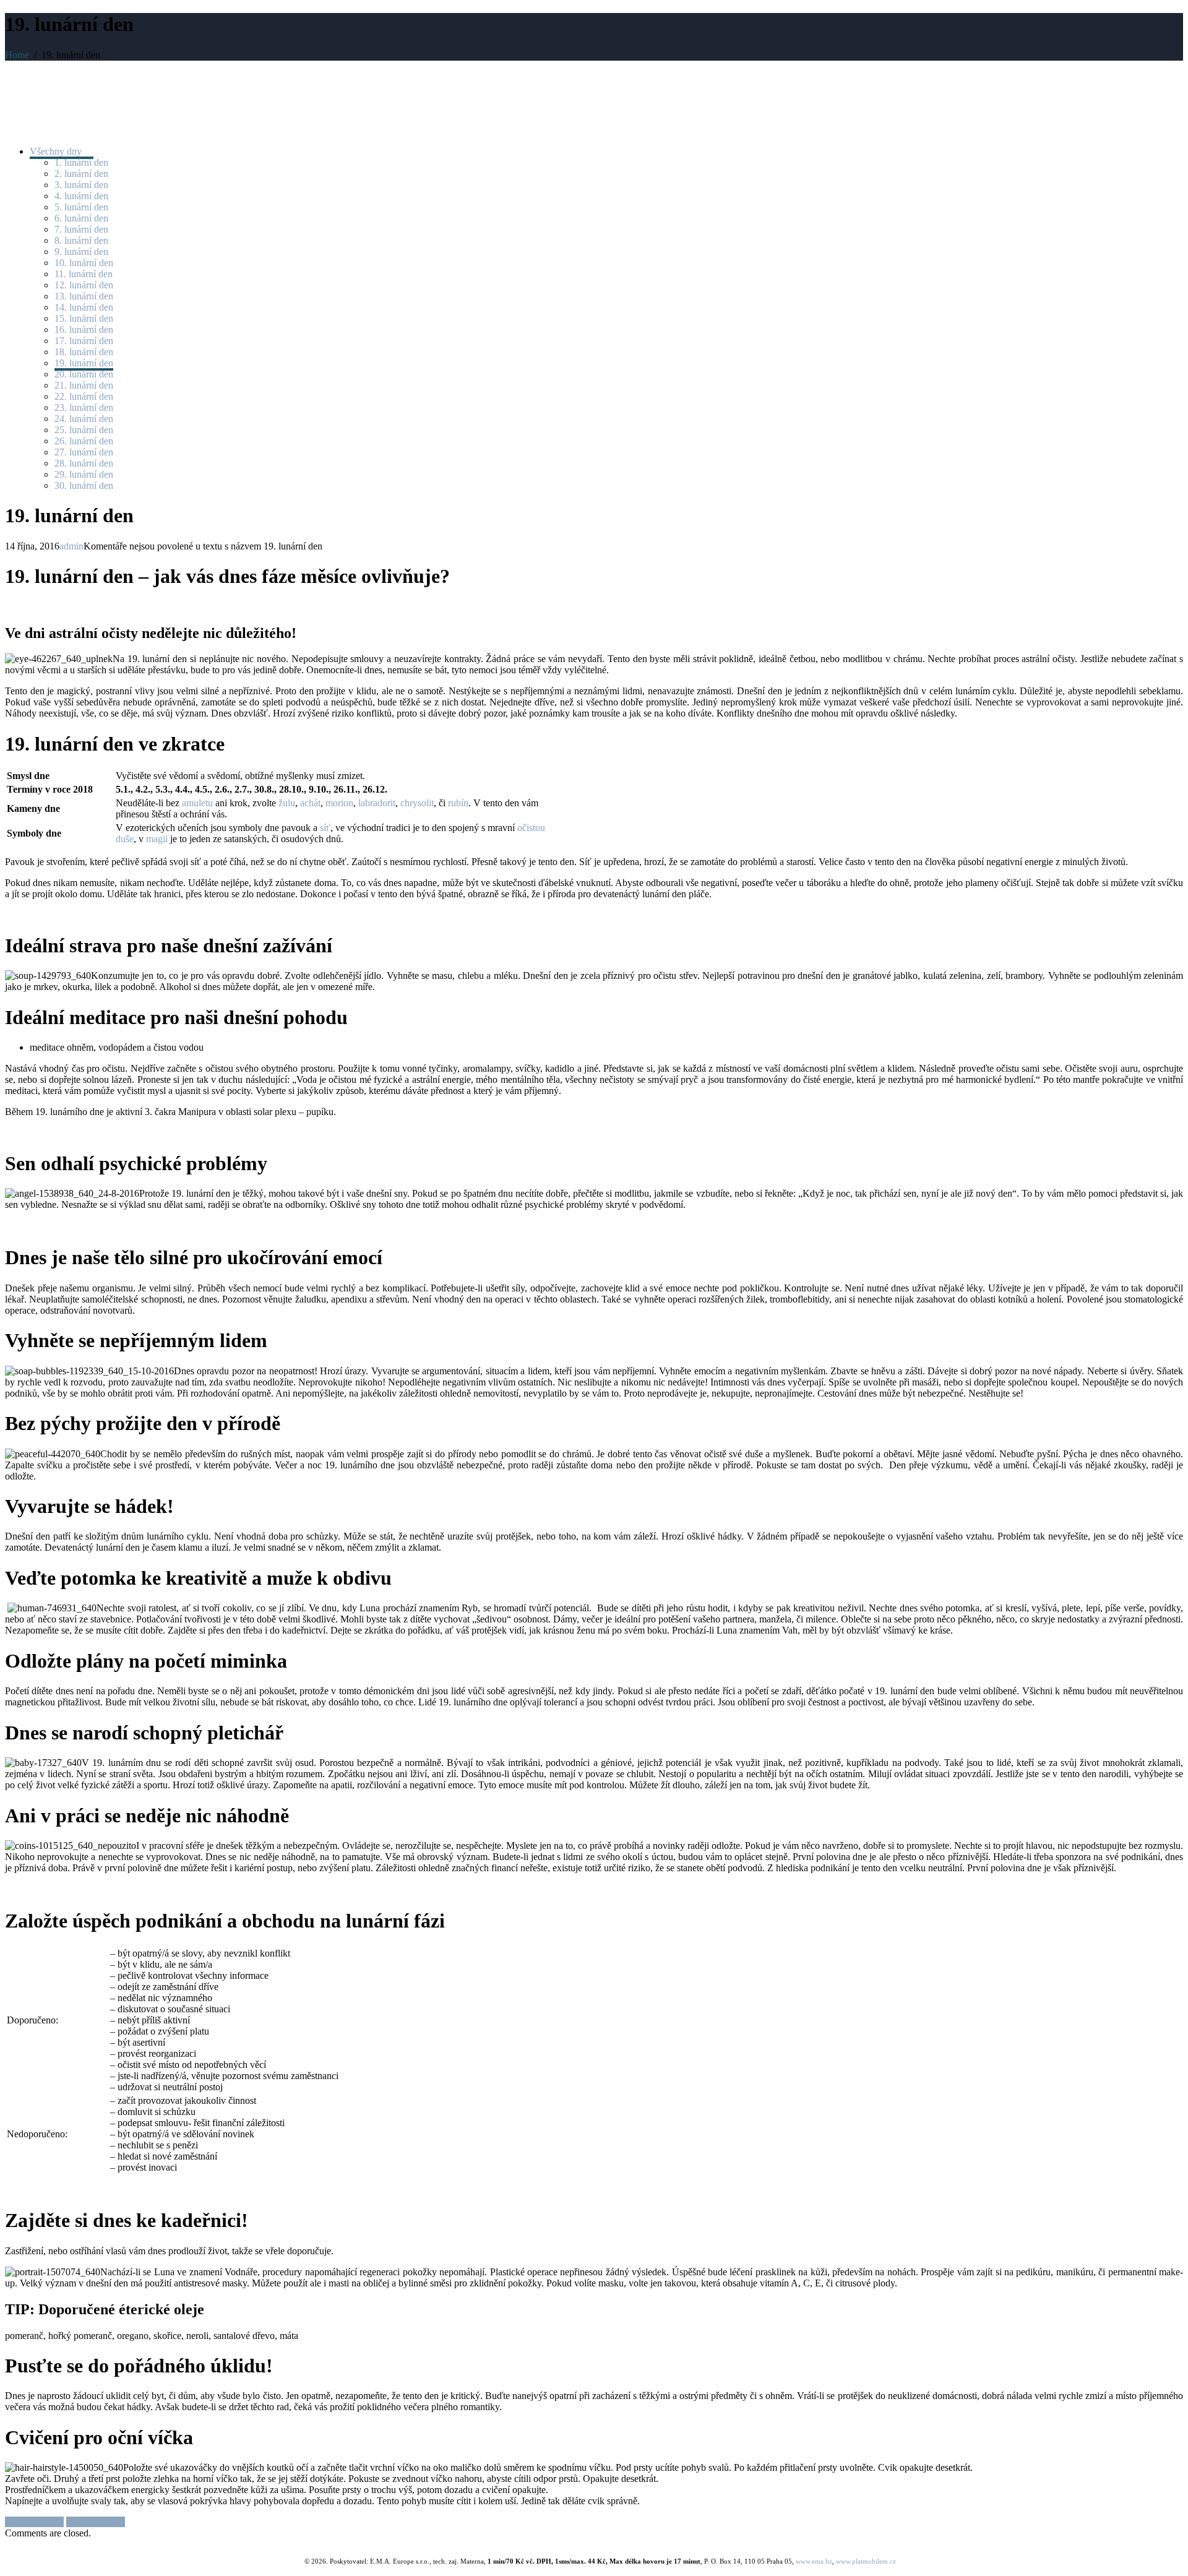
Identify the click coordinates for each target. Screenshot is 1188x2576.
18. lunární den (84, 352)
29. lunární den (84, 474)
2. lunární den (81, 174)
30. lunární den (84, 485)
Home (17, 55)
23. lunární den (84, 407)
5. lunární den (81, 207)
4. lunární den (81, 196)
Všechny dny (57, 151)
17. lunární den (84, 341)
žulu (287, 803)
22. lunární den (84, 396)
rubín (458, 803)
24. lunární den (84, 419)
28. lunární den (84, 463)
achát (310, 803)
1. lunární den (81, 162)
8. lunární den (81, 240)
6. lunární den (81, 218)
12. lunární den (84, 285)
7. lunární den (81, 229)
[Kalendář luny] (54, 103)
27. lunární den (84, 452)
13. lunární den (84, 296)
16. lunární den (84, 330)
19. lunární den (84, 363)
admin (71, 546)
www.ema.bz (814, 2561)
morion (339, 803)
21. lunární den (84, 385)
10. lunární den (84, 263)
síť (325, 828)
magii (157, 839)
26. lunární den (84, 441)
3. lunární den (81, 185)
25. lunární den (84, 430)
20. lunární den (84, 374)
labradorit (377, 803)
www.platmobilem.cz (866, 2561)
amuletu (197, 803)
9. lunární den (81, 252)
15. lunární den (84, 318)
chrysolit (417, 803)
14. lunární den (84, 307)
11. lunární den (84, 274)
